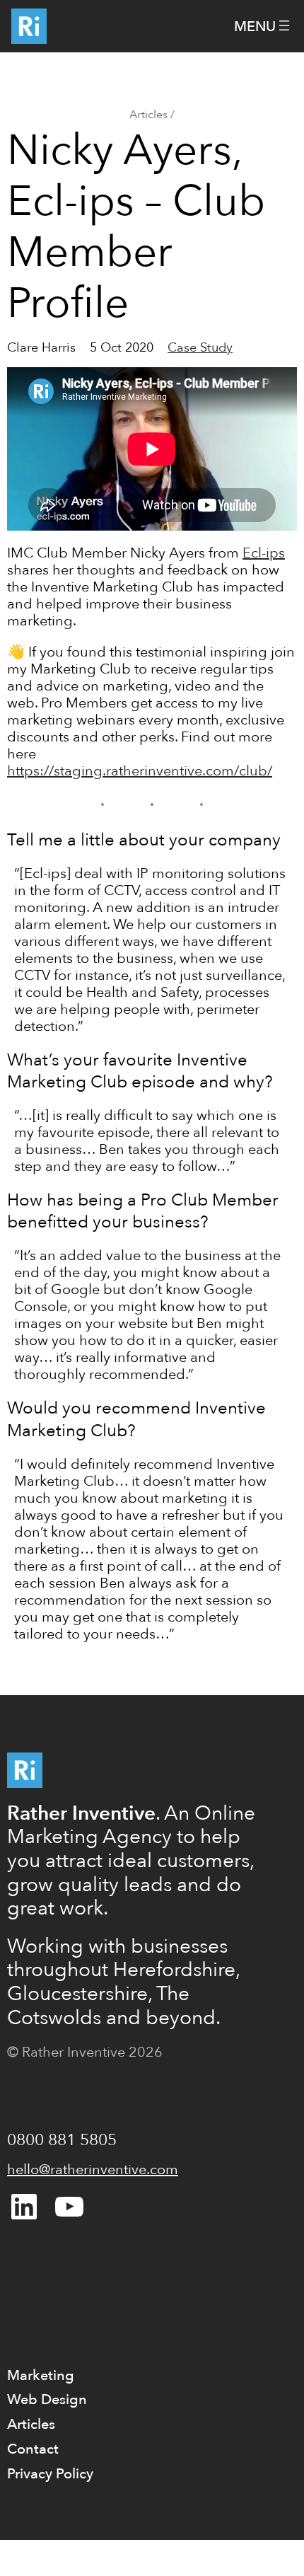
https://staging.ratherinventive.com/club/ (140, 771)
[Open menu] (263, 27)
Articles (148, 115)
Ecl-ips (264, 553)
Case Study (200, 348)
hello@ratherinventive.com (93, 2170)
